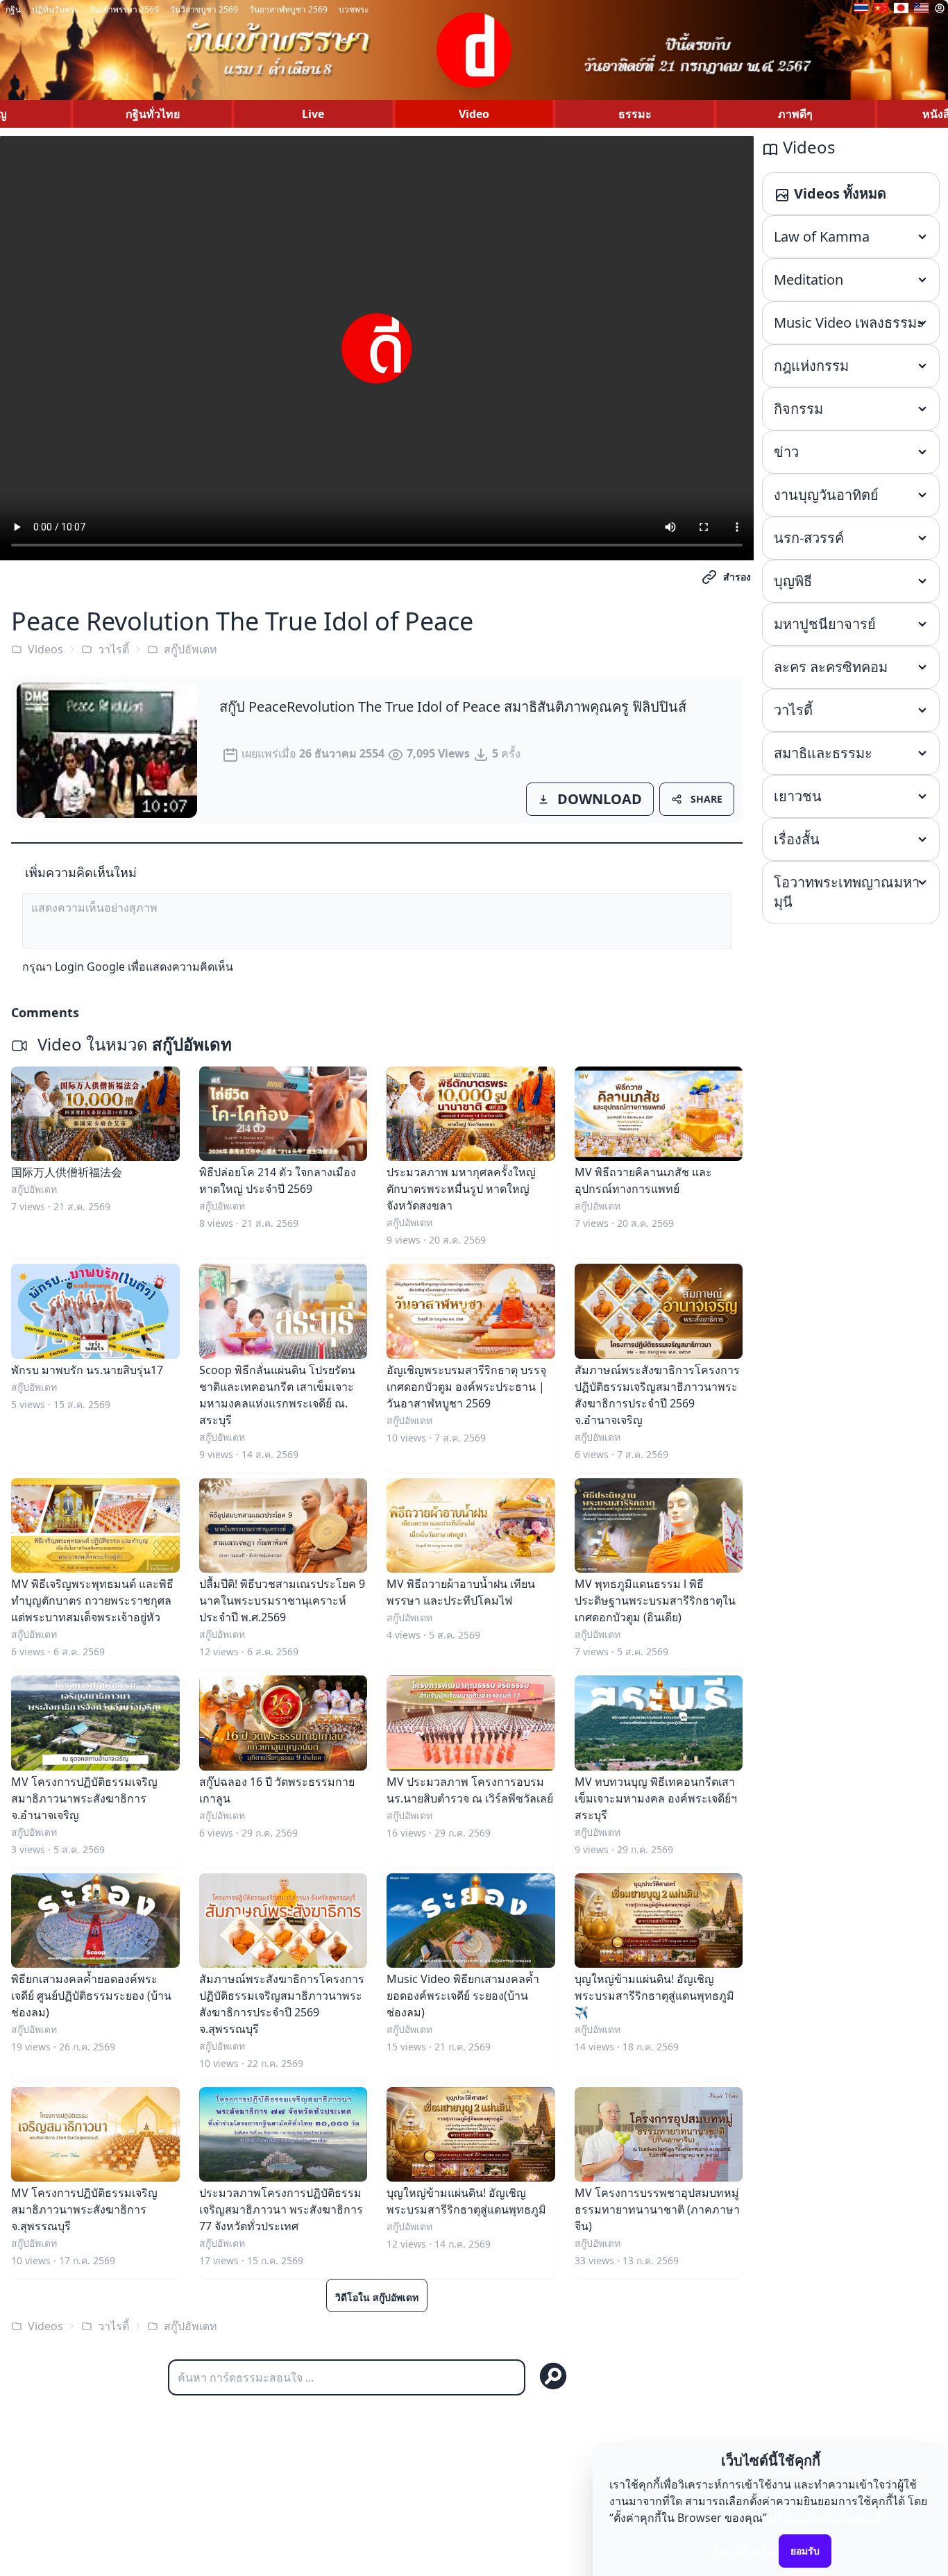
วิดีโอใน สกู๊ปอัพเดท (377, 2297)
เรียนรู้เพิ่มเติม (743, 2550)
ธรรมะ (635, 114)
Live (313, 114)
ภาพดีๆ (795, 114)
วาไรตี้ (113, 649)
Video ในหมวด (133, 1044)
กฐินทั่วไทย (153, 114)
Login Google (90, 967)
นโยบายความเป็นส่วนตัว (829, 2518)
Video (474, 114)
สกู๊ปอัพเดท (191, 649)
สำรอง (737, 577)
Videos (45, 649)
